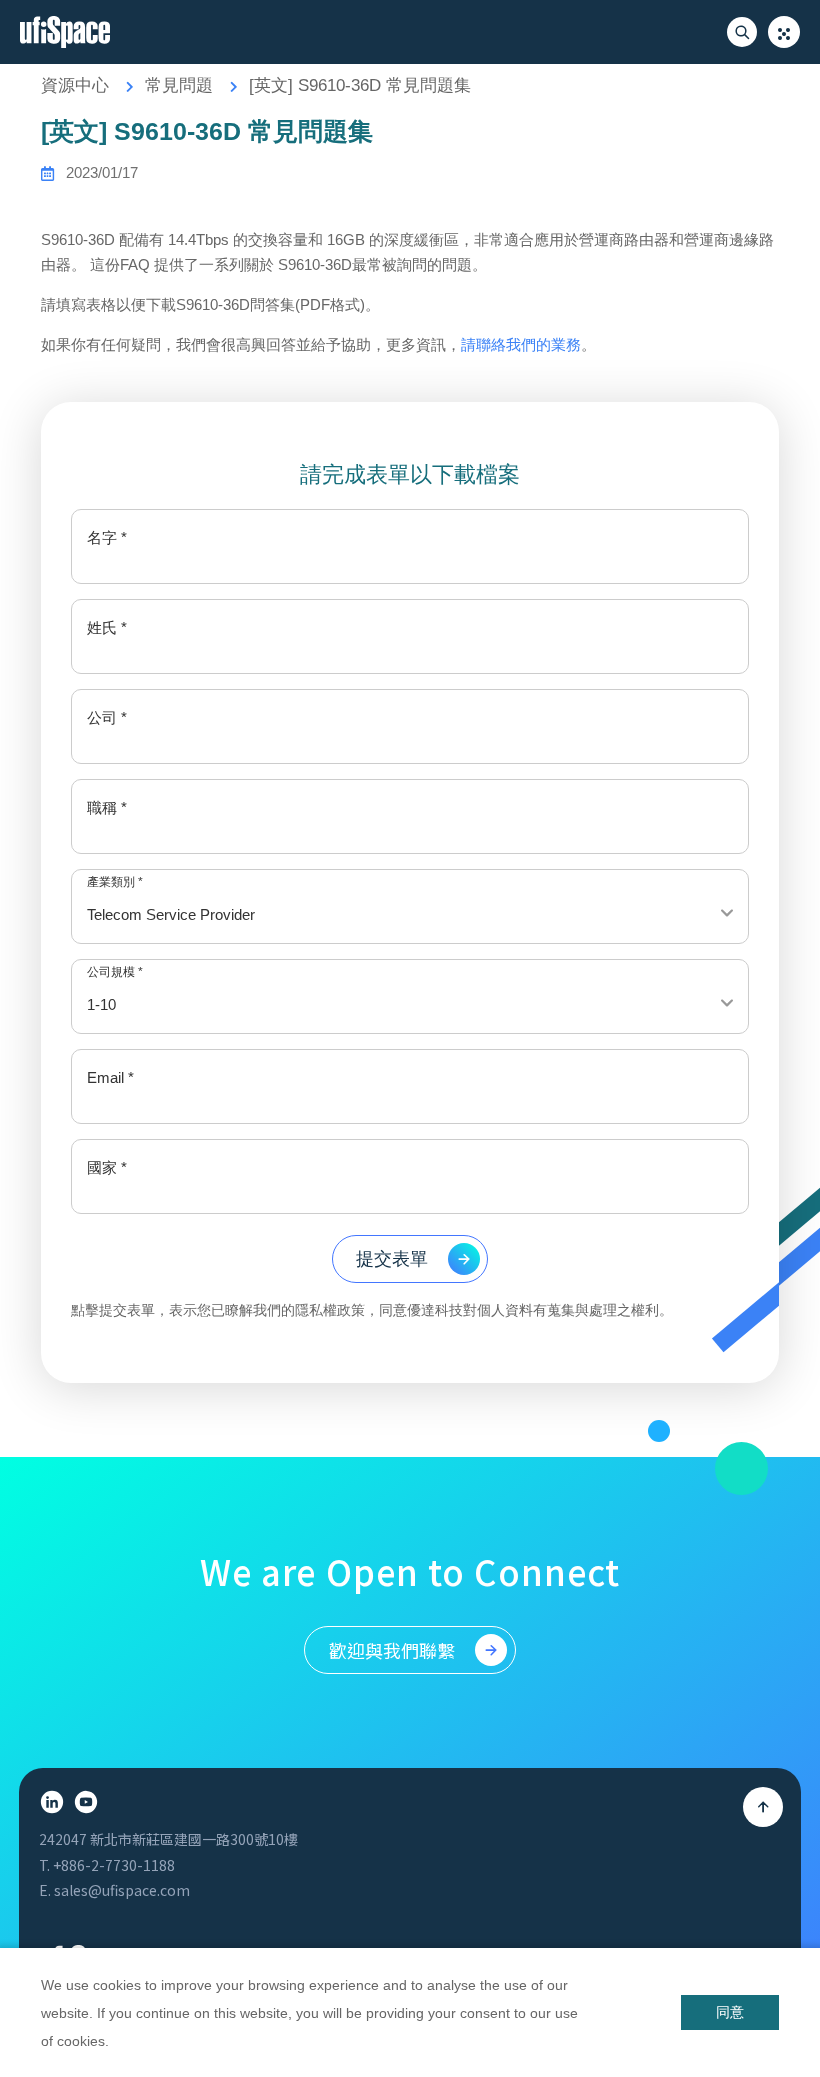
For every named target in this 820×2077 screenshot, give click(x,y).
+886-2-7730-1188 (114, 1865)
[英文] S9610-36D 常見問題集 (360, 85)
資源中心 (75, 85)
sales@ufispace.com (122, 1890)
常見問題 (179, 85)
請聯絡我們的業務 (521, 344)
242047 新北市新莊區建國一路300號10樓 (168, 1839)
